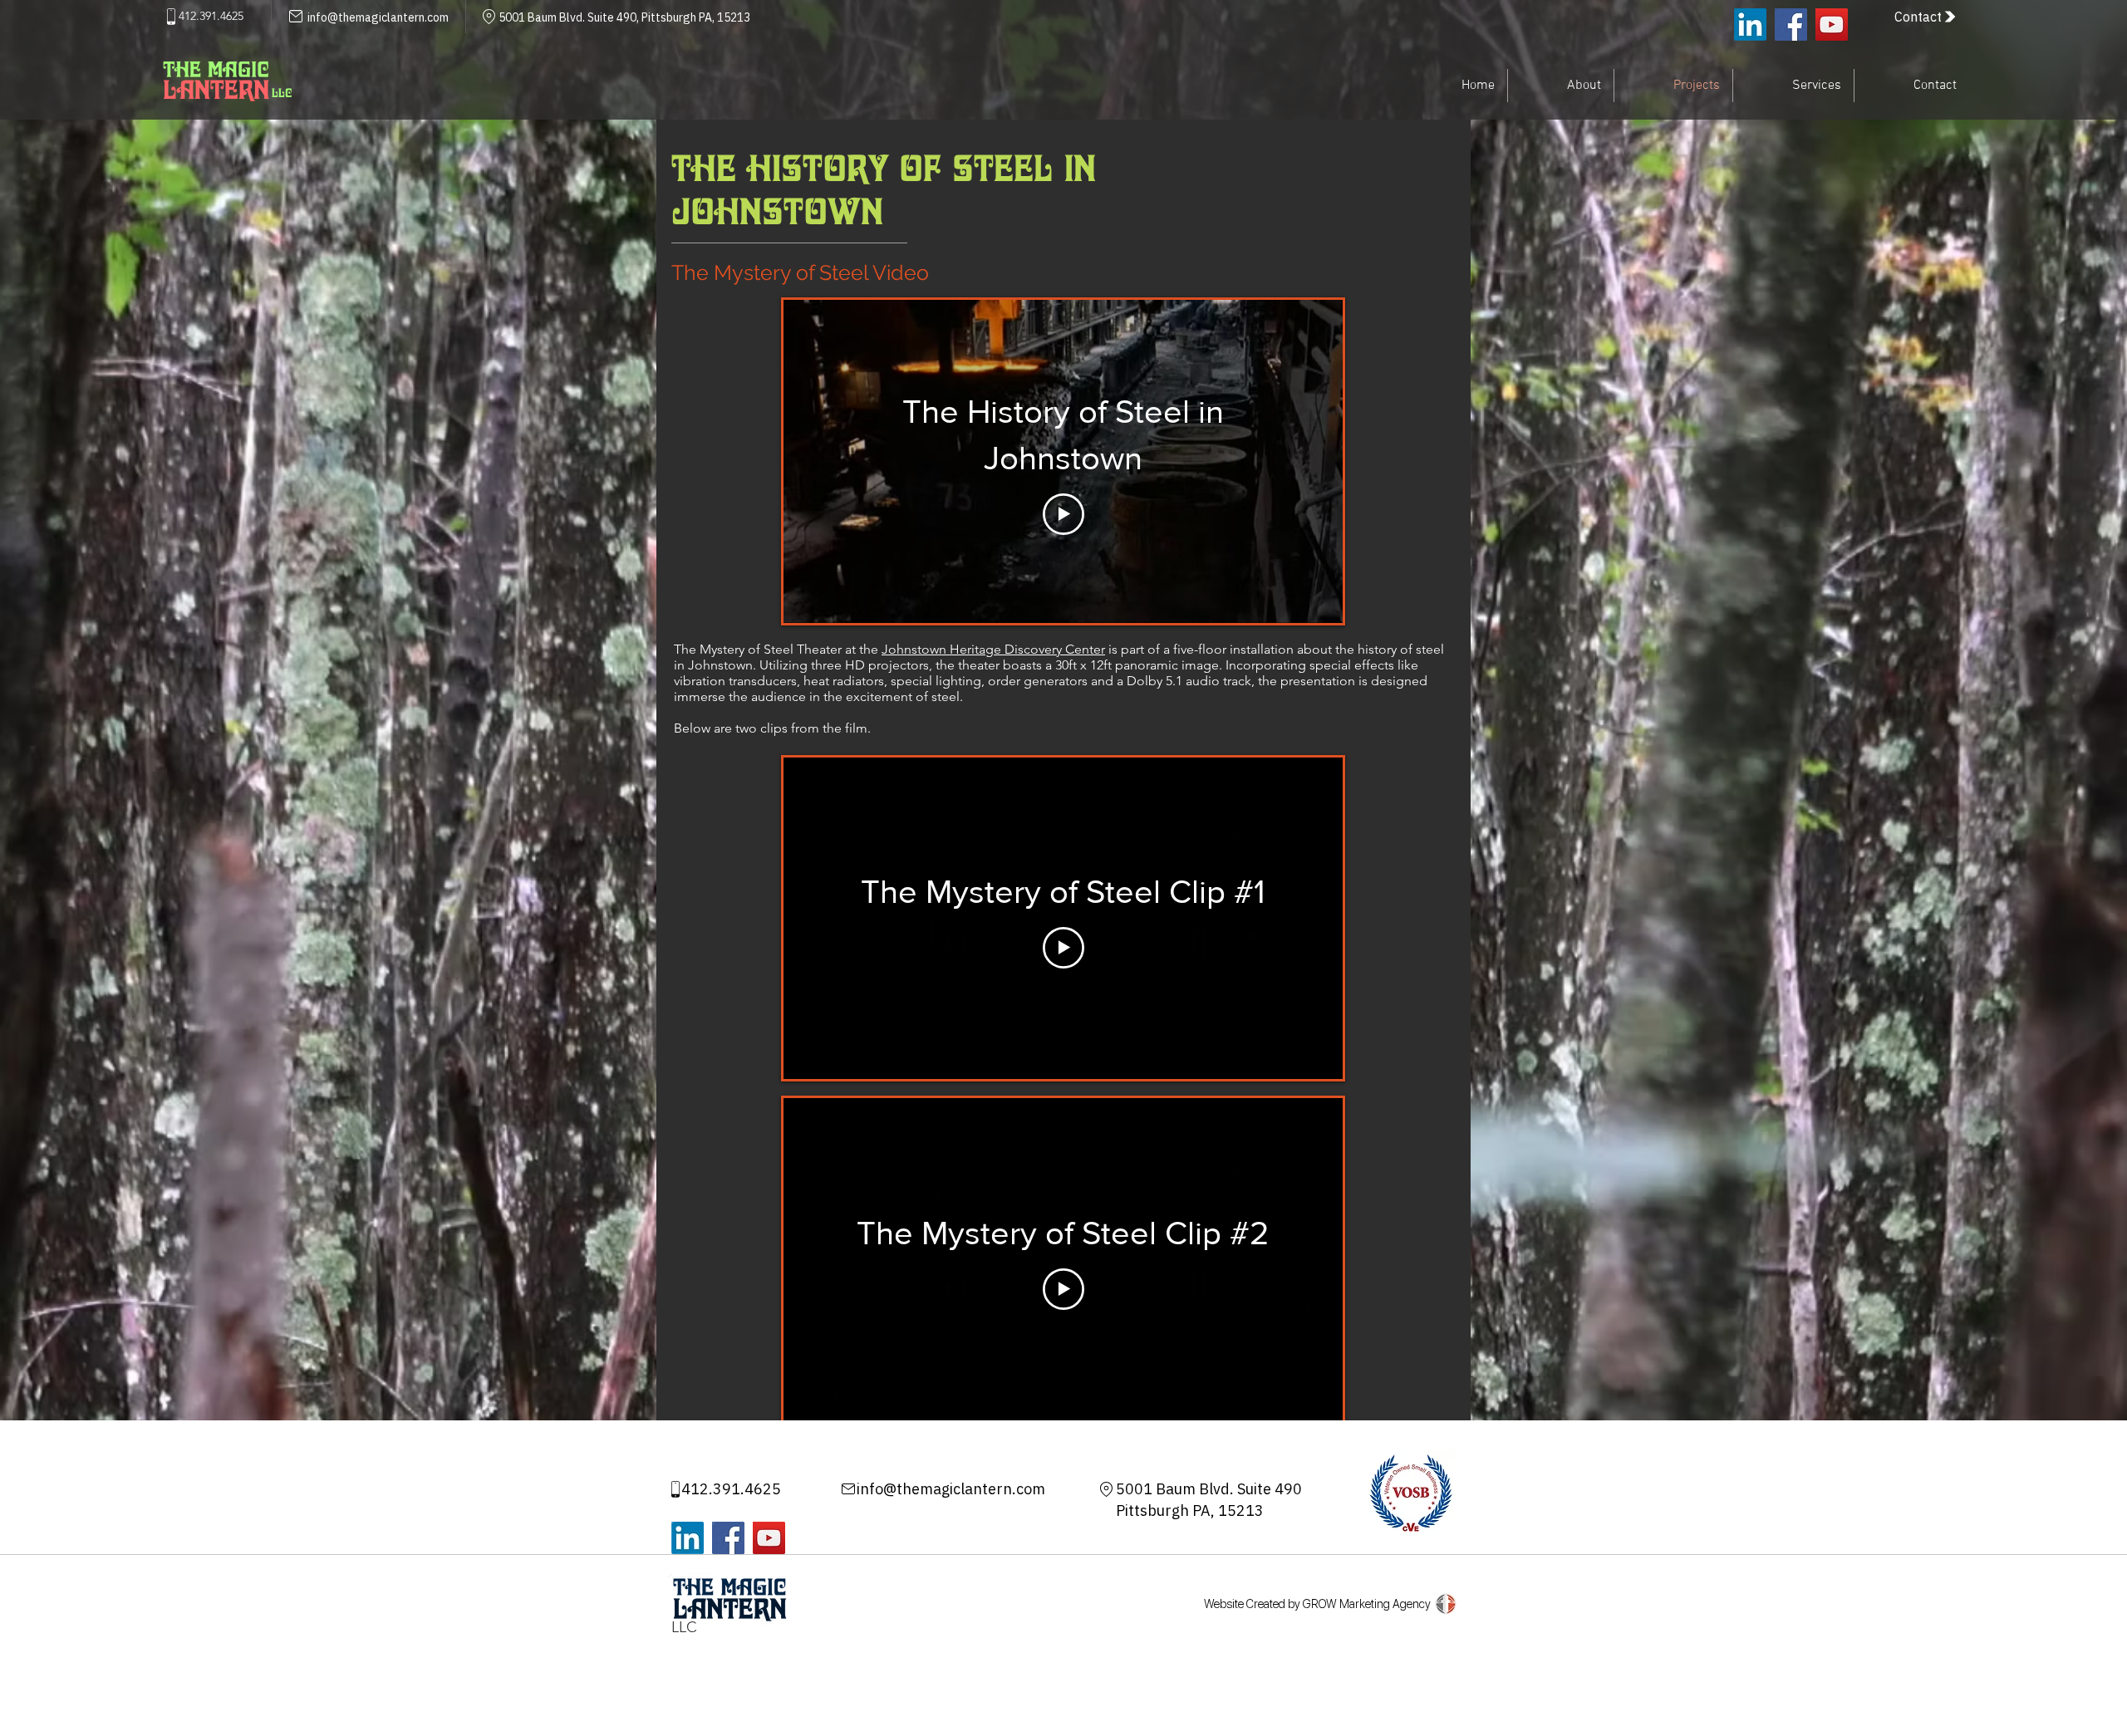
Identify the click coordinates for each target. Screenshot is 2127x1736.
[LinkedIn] (1750, 25)
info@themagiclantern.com (951, 1489)
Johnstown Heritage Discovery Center (993, 649)
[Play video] (1063, 514)
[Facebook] (1791, 25)
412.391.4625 (731, 1489)
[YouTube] (1832, 25)
